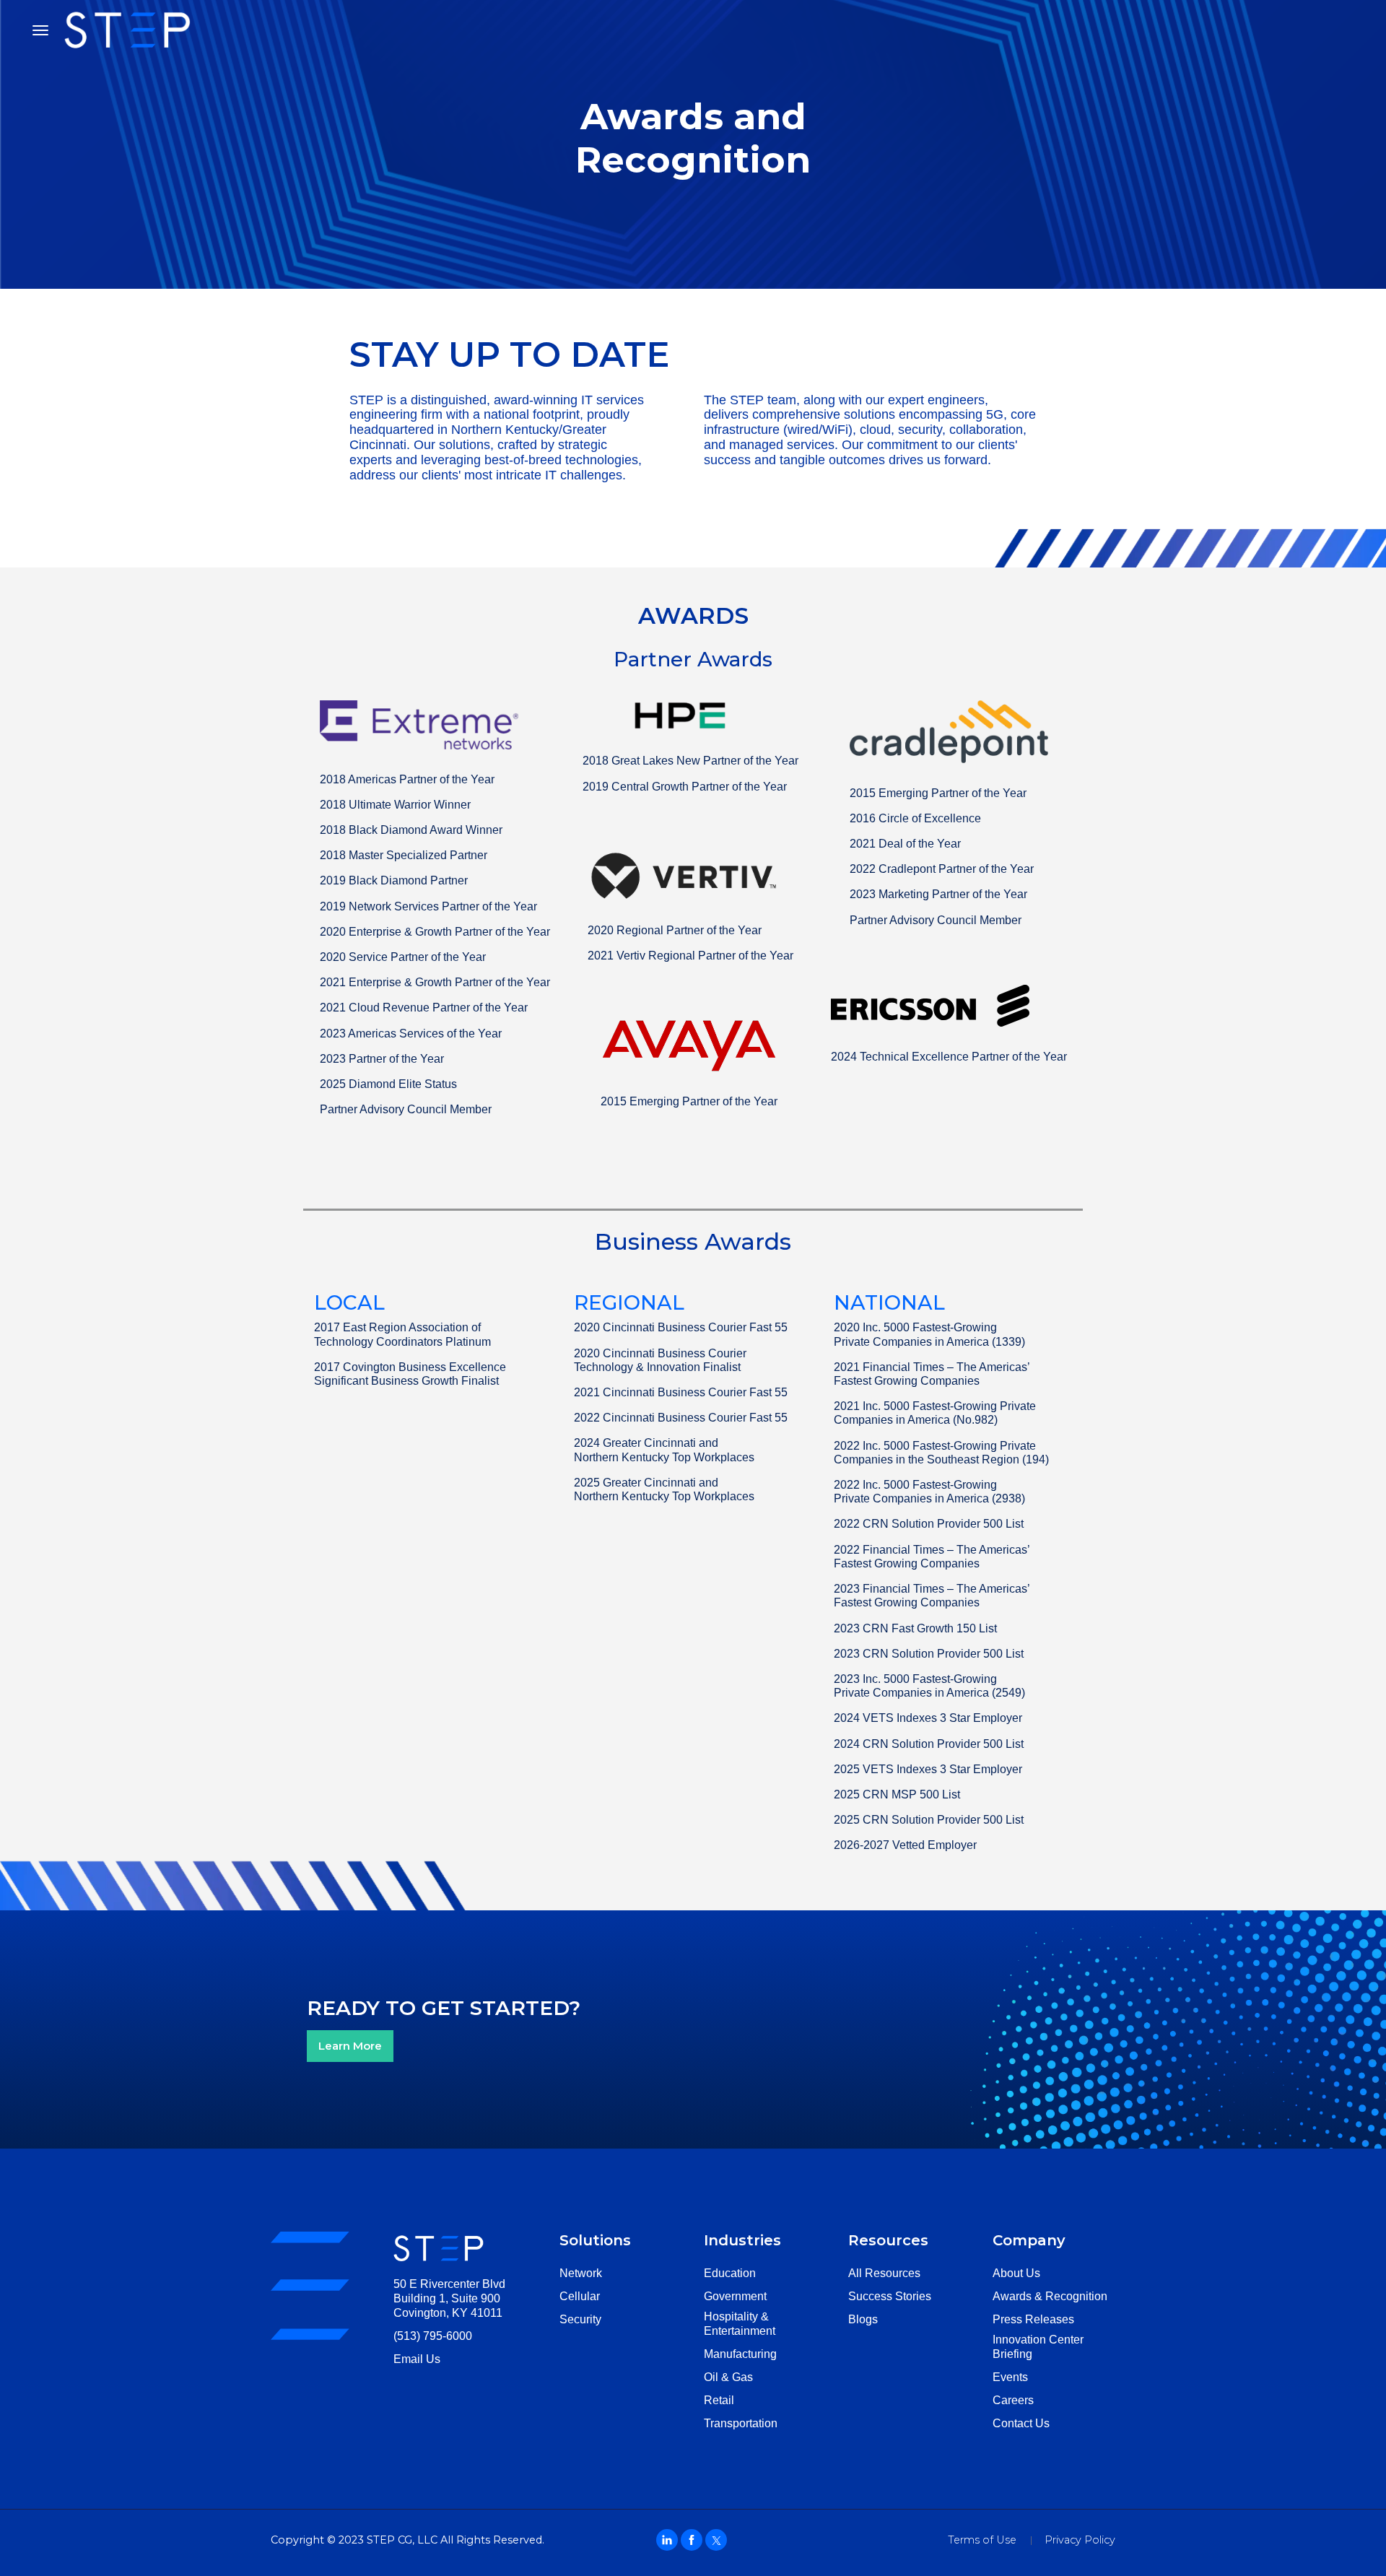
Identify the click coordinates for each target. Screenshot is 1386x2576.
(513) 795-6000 (433, 2336)
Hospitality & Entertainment (740, 2324)
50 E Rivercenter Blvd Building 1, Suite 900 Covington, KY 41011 (449, 2298)
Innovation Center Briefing (1038, 2347)
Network (581, 2273)
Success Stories (890, 2296)
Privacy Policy (1080, 2540)
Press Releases (1033, 2319)
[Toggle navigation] (40, 30)
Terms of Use (982, 2540)
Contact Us (1021, 2423)
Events (1010, 2377)
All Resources (884, 2273)
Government (735, 2296)
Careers (1013, 2400)
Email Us (417, 2359)
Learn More (350, 2046)
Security (580, 2319)
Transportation (741, 2423)
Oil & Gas (728, 2377)
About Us (1016, 2273)
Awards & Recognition (1050, 2296)
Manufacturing (740, 2354)
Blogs (863, 2319)
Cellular (580, 2296)
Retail (719, 2400)
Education (730, 2273)
